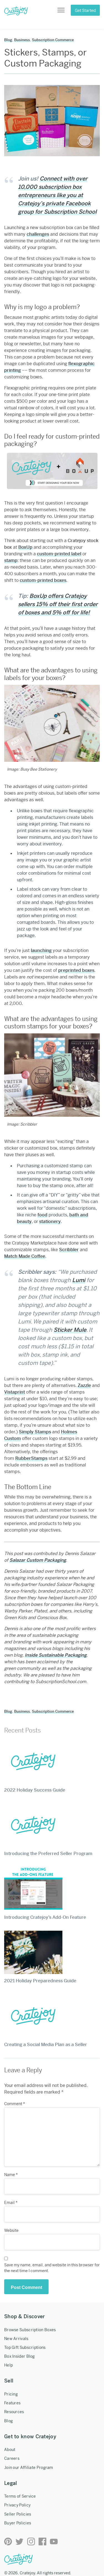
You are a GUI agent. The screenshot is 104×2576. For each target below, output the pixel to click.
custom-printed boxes (43, 580)
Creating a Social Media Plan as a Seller (46, 2045)
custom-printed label (59, 554)
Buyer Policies (18, 2523)
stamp (11, 560)
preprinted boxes (76, 970)
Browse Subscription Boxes (30, 2330)
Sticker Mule (70, 1330)
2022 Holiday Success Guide (35, 1790)
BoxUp (25, 547)
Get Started (85, 10)
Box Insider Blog (20, 2356)
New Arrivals (16, 2339)
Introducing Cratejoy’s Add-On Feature (45, 1917)
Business (22, 40)
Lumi (79, 1280)
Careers (12, 2458)
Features (12, 2403)
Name (11, 2175)
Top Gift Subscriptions (25, 2347)
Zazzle (84, 1385)
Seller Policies (18, 2514)
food (42, 1215)
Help (8, 2365)
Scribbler (69, 1250)
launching (41, 950)
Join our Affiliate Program (29, 2468)
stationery (50, 1221)
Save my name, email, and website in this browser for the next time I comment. (52, 2268)
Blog (8, 40)
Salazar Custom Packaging (38, 1560)
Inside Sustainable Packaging (56, 1655)
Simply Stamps (35, 1432)
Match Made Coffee (25, 1256)
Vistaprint (15, 1392)
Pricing (11, 2394)
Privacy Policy (17, 2505)
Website (11, 2230)
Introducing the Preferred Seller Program (48, 1854)
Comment (15, 2104)
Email (11, 2203)
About (10, 2450)
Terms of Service (20, 2496)
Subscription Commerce (53, 40)
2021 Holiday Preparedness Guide (40, 1981)
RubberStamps (31, 1458)
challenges (38, 234)
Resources (14, 2412)
